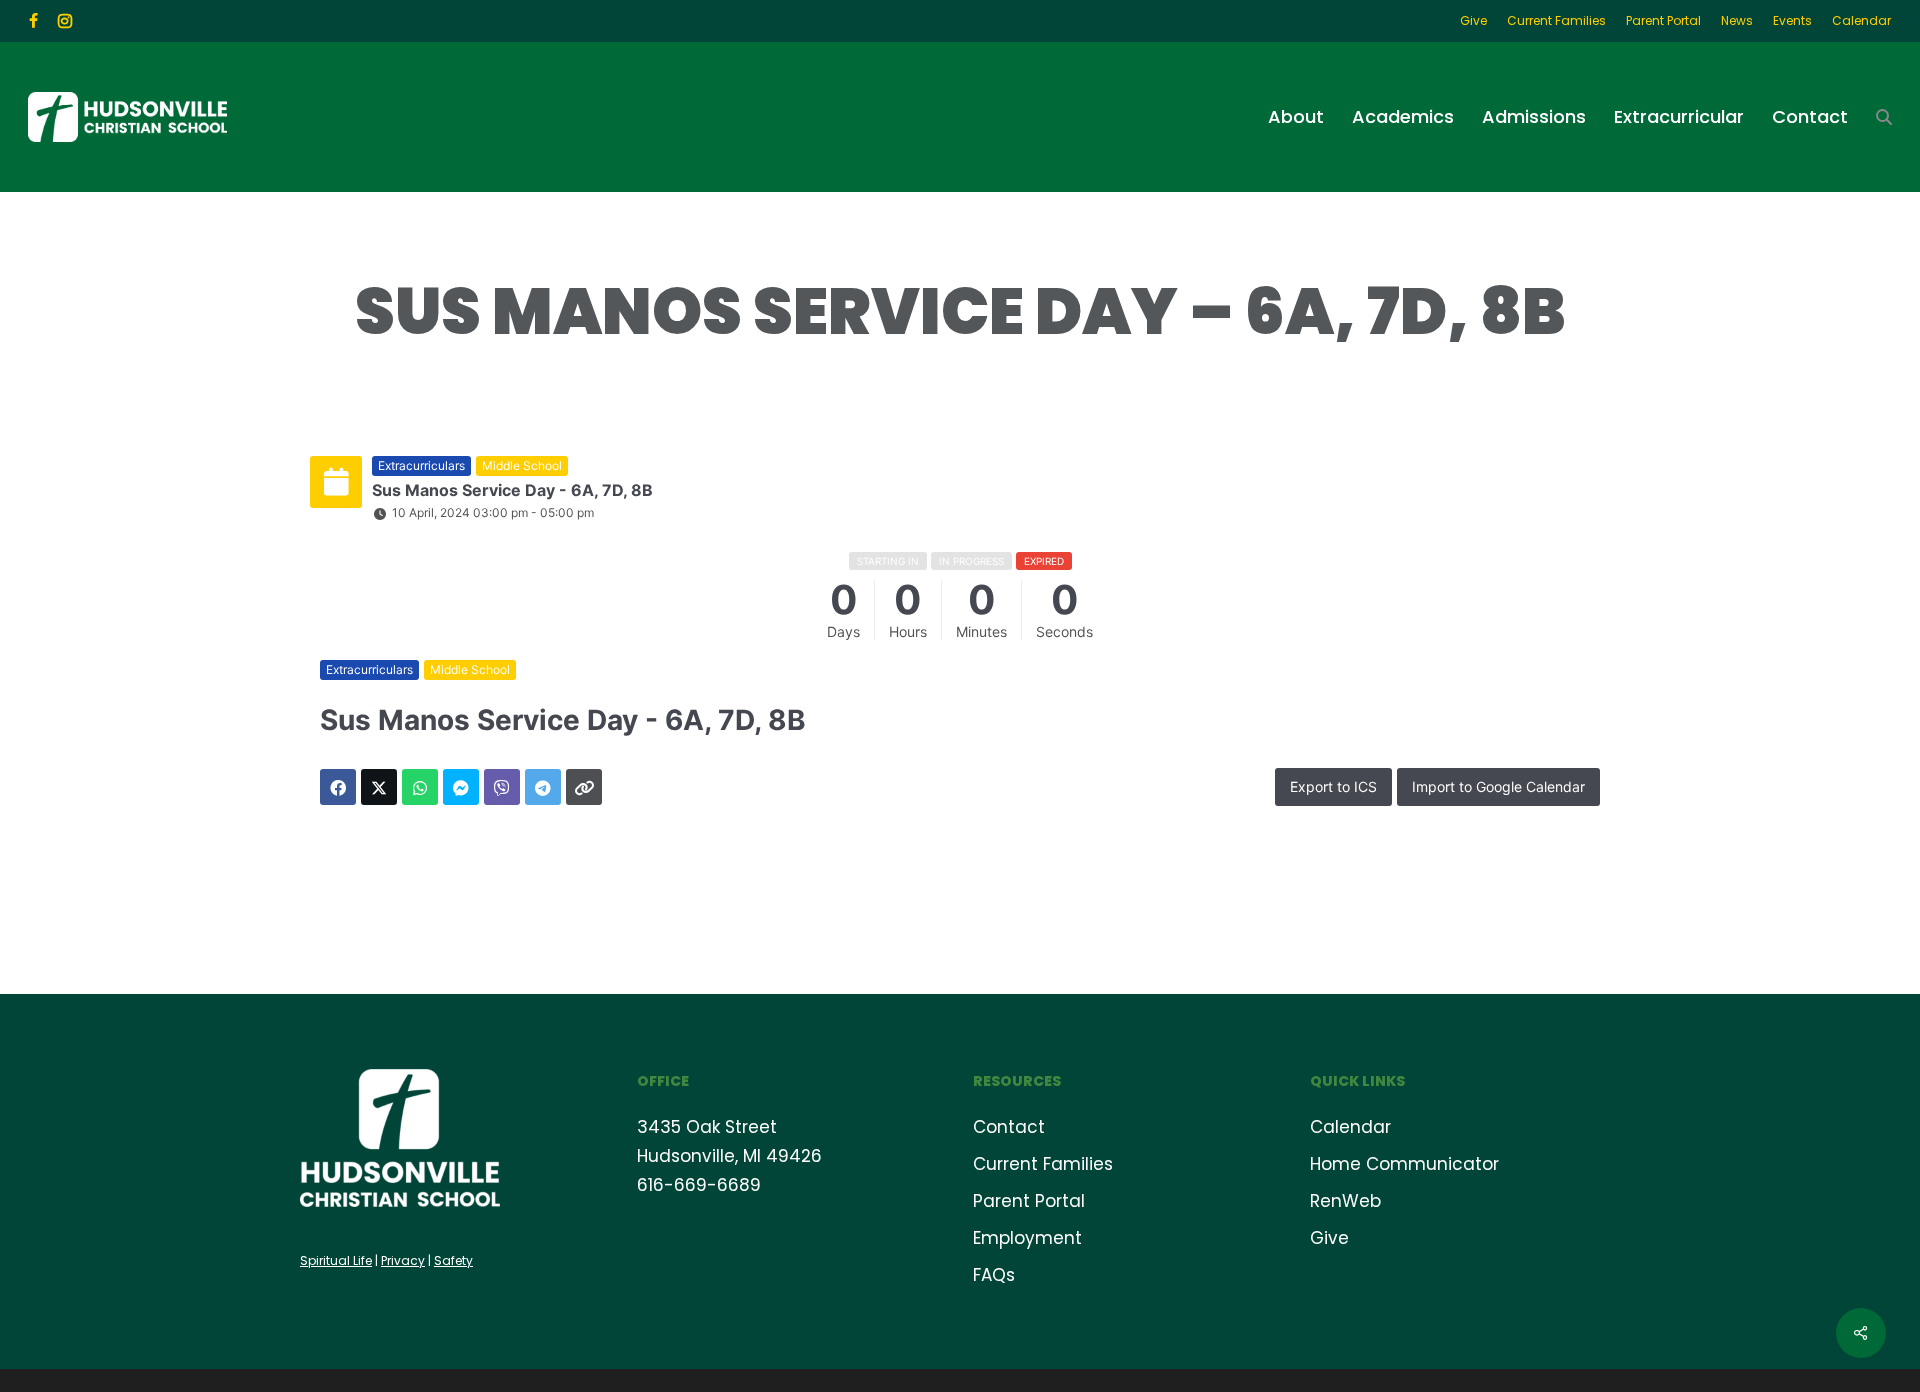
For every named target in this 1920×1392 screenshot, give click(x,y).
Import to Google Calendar (1498, 786)
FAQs (994, 1275)
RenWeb (1345, 1201)
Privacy (403, 1260)
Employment (1027, 1238)
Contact (1009, 1127)
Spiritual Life (336, 1260)
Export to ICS (1333, 786)
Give (1329, 1238)
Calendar (1350, 1127)
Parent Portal (1029, 1201)
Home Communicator (1404, 1164)
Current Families (1043, 1164)
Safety (453, 1260)
